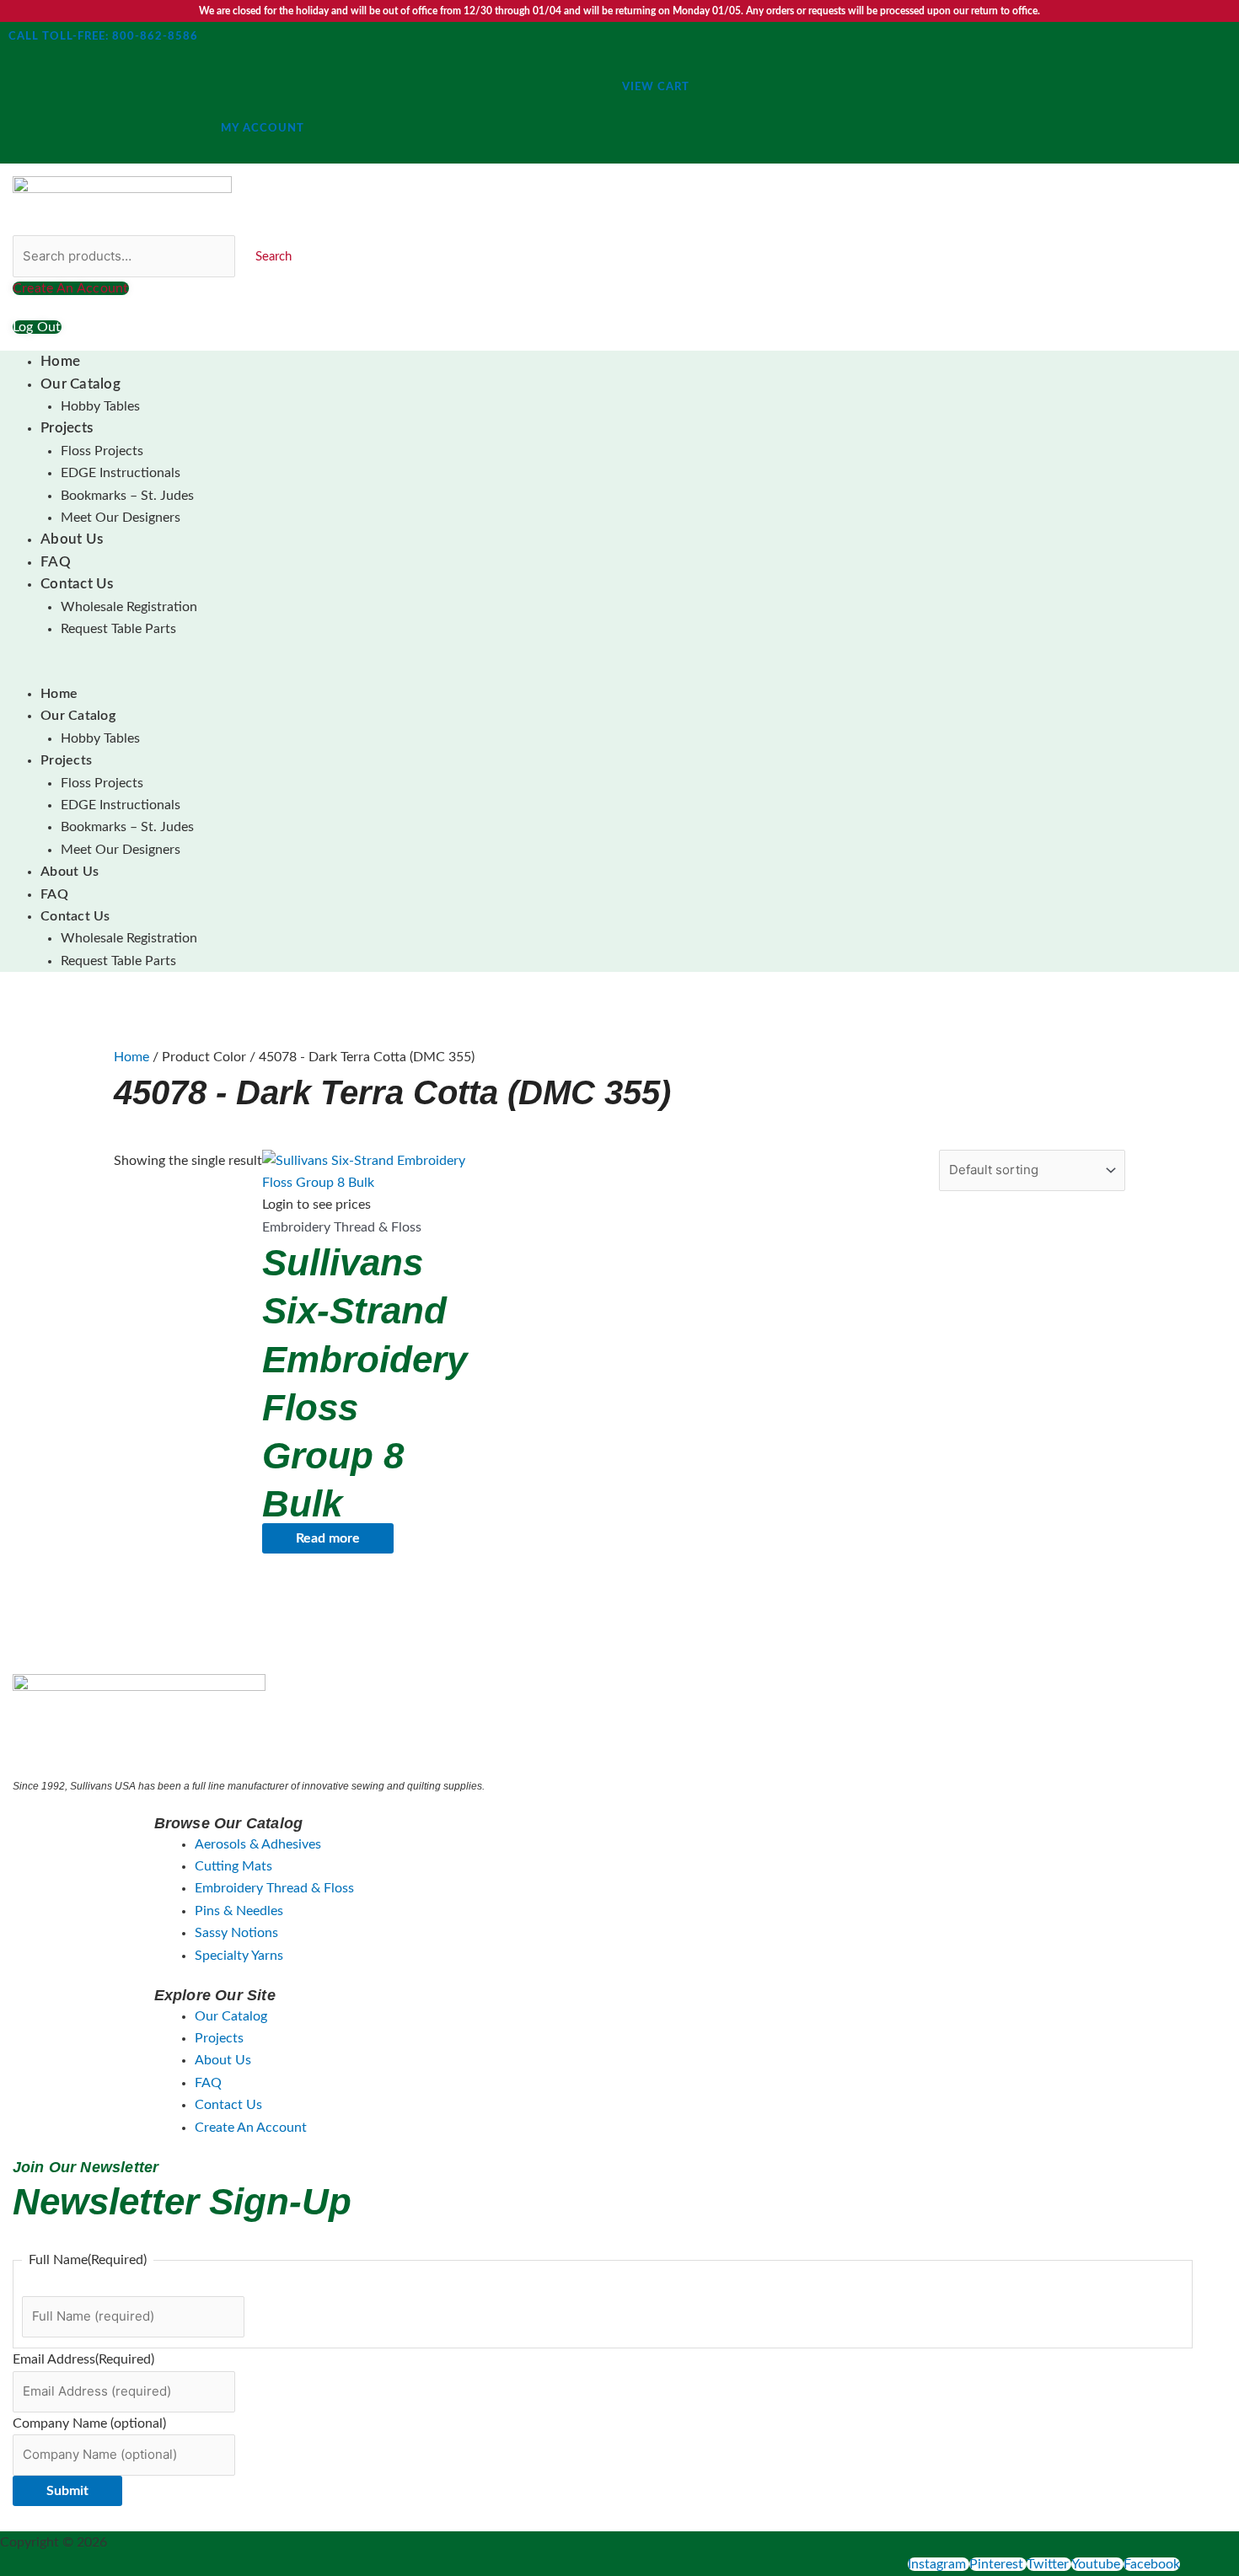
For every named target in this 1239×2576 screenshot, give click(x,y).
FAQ (56, 562)
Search (274, 257)
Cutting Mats (233, 1866)
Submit (67, 2491)
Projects (67, 428)
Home (60, 361)
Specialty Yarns (239, 1956)
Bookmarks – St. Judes (127, 496)
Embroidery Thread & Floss (274, 1888)
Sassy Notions (236, 1933)
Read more (328, 1538)
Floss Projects (102, 451)
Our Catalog (80, 384)
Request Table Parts (118, 629)
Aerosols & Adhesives (258, 1844)
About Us (72, 539)
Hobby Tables (100, 406)
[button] (590, 672)
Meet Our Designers (121, 518)
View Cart (656, 87)
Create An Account (251, 2128)
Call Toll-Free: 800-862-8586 (103, 37)
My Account (263, 129)
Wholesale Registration (129, 607)
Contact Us (77, 584)
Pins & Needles (239, 1911)
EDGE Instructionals (121, 473)
